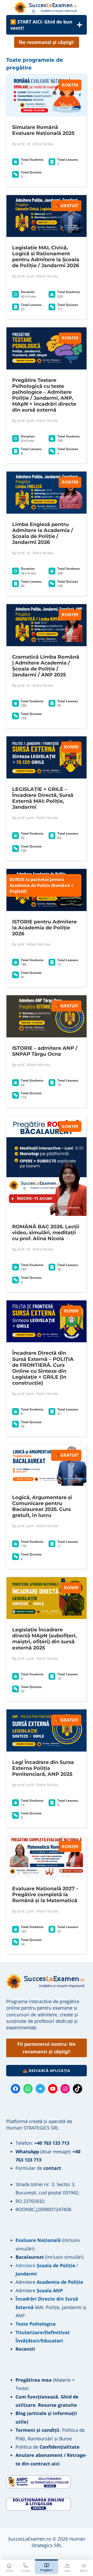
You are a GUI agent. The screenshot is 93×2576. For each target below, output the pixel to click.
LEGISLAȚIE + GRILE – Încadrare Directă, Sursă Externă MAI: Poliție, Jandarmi (43, 798)
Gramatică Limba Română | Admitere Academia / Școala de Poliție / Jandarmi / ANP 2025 (46, 666)
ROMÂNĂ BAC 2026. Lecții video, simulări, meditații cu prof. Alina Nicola (46, 1232)
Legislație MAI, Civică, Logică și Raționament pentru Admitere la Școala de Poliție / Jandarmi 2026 (46, 256)
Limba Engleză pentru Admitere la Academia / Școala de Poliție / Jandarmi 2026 (43, 533)
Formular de (38, 2168)
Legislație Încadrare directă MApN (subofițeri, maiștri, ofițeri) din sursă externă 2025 (44, 1638)
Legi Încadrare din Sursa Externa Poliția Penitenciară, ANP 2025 (43, 1768)
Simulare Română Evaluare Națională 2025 (43, 130)
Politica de (48, 2447)
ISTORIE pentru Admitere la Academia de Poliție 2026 (44, 928)
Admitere (26, 2282)
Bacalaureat (30, 2257)
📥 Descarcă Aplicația (47, 2070)
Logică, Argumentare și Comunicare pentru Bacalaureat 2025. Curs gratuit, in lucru (42, 1506)
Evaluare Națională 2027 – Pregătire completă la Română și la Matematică (45, 1894)
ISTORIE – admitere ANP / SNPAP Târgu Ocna (45, 1051)
